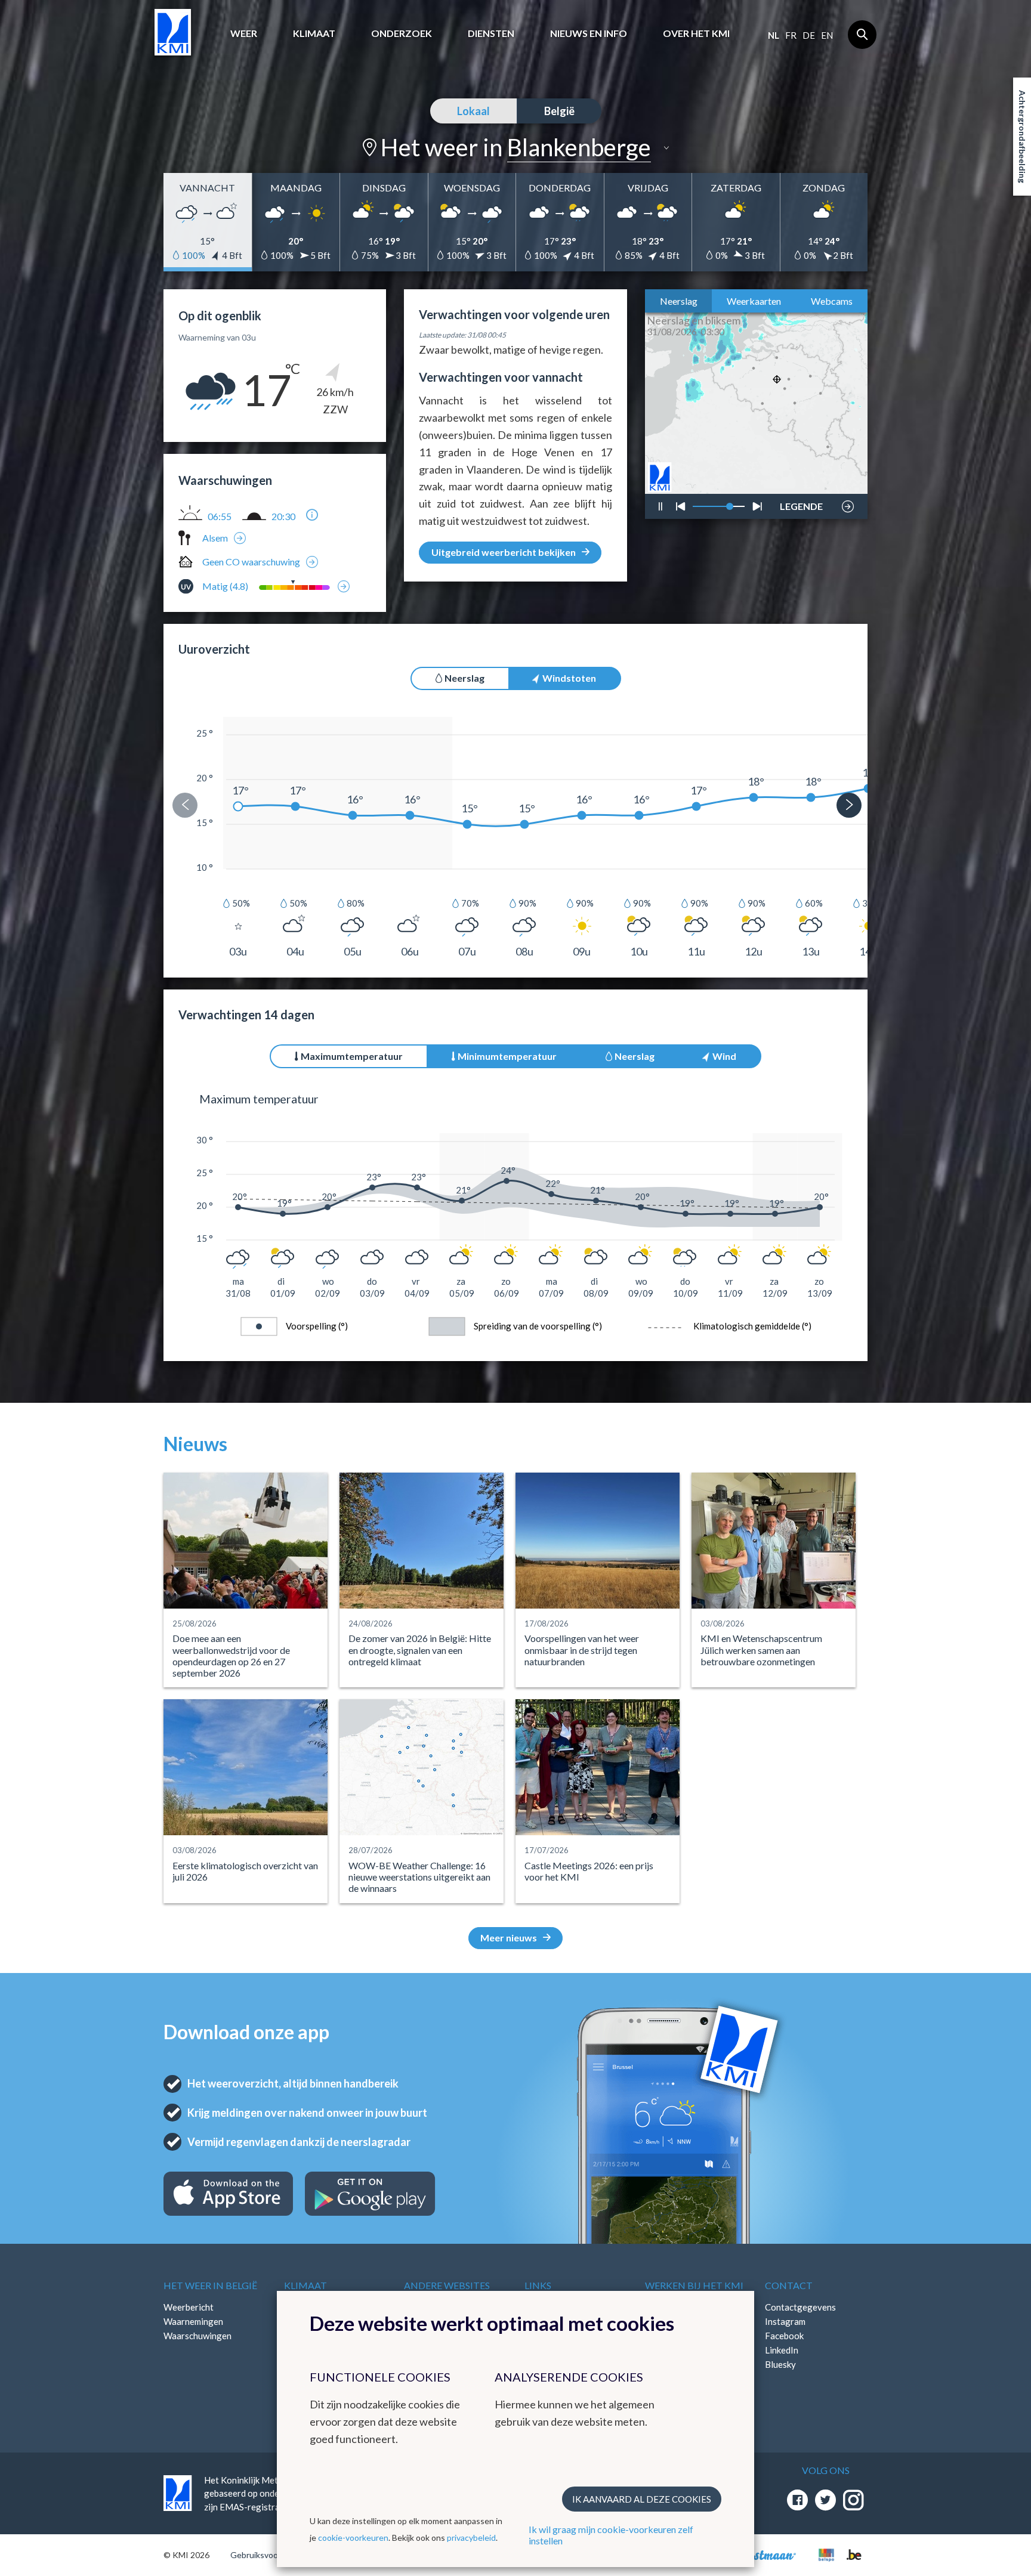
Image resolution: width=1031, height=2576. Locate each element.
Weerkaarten (754, 301)
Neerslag (679, 301)
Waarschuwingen (197, 2336)
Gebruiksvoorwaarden (272, 2555)
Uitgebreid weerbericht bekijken (504, 552)
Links (538, 2285)
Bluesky (780, 2364)
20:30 (283, 517)
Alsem (215, 538)
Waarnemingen (193, 2321)
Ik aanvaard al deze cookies (642, 2499)
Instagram (785, 2321)
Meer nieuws (509, 1938)
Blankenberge (579, 147)
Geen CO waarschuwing (251, 562)
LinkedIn (782, 2350)
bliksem (800, 471)
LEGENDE (801, 503)
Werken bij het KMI (694, 2285)
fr (791, 35)
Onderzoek (402, 33)
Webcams (832, 301)
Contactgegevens (800, 2307)
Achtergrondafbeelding (1022, 137)
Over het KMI (696, 33)
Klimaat (314, 33)
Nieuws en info (589, 33)
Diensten (491, 33)
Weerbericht (189, 2307)
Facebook (784, 2336)
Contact (789, 2285)
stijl (795, 475)
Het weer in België (210, 2285)
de (809, 35)
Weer (244, 33)
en (827, 35)
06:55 (220, 517)
